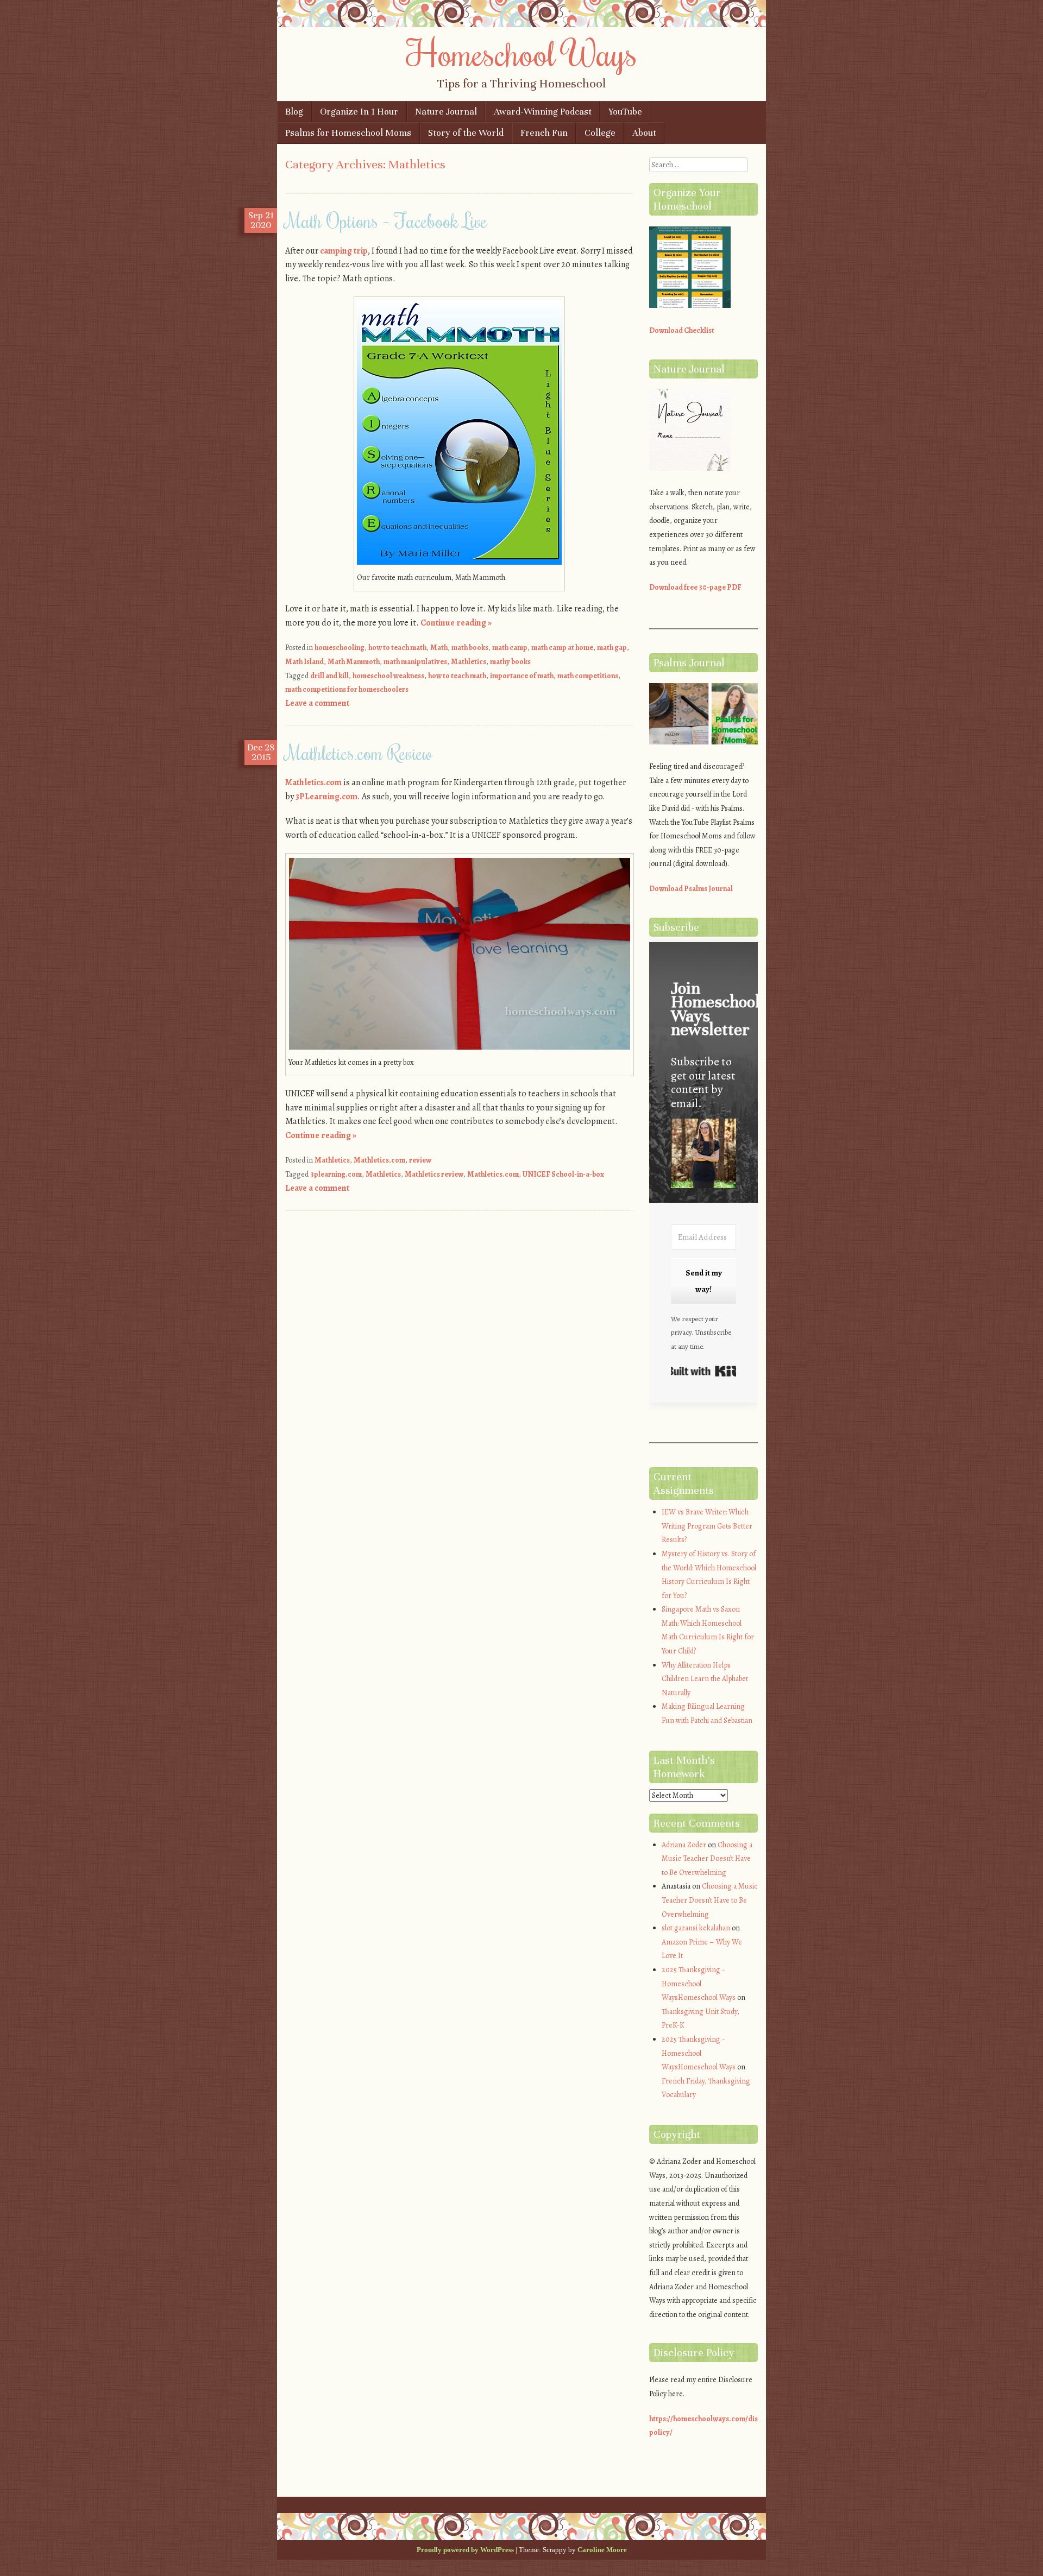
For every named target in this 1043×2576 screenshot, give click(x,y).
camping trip (344, 251)
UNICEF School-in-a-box (563, 1174)
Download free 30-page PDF (695, 587)
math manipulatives (415, 662)
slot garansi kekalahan (696, 1928)
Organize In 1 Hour (359, 112)
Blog (294, 112)
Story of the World (466, 133)
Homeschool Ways (522, 53)
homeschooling (340, 648)
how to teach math (397, 648)
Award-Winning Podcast (543, 112)
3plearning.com (336, 1174)
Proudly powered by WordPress (465, 2550)
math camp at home (562, 648)
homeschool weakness (388, 676)
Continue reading (456, 623)
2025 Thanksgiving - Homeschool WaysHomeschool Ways (699, 1984)
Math (439, 648)
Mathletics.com (313, 782)
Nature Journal (446, 112)
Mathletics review (434, 1174)
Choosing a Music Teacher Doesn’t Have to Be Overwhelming (707, 1859)
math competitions (588, 676)
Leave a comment (317, 703)
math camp (510, 648)
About (644, 133)
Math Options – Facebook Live (386, 220)
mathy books (510, 662)
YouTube (625, 112)
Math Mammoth (354, 662)
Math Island (304, 662)
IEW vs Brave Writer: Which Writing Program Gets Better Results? (707, 1526)
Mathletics (469, 662)
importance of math (522, 676)
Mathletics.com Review (359, 753)
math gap (612, 648)
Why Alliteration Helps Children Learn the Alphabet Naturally (705, 1679)
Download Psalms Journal (691, 889)
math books (470, 648)
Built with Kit (703, 1371)
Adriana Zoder (684, 1845)
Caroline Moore (602, 2550)
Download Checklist (682, 330)
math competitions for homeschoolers (347, 689)
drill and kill (329, 676)
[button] (703, 1155)
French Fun (544, 133)
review (420, 1160)
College (600, 133)
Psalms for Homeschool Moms (348, 133)
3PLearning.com (326, 797)
